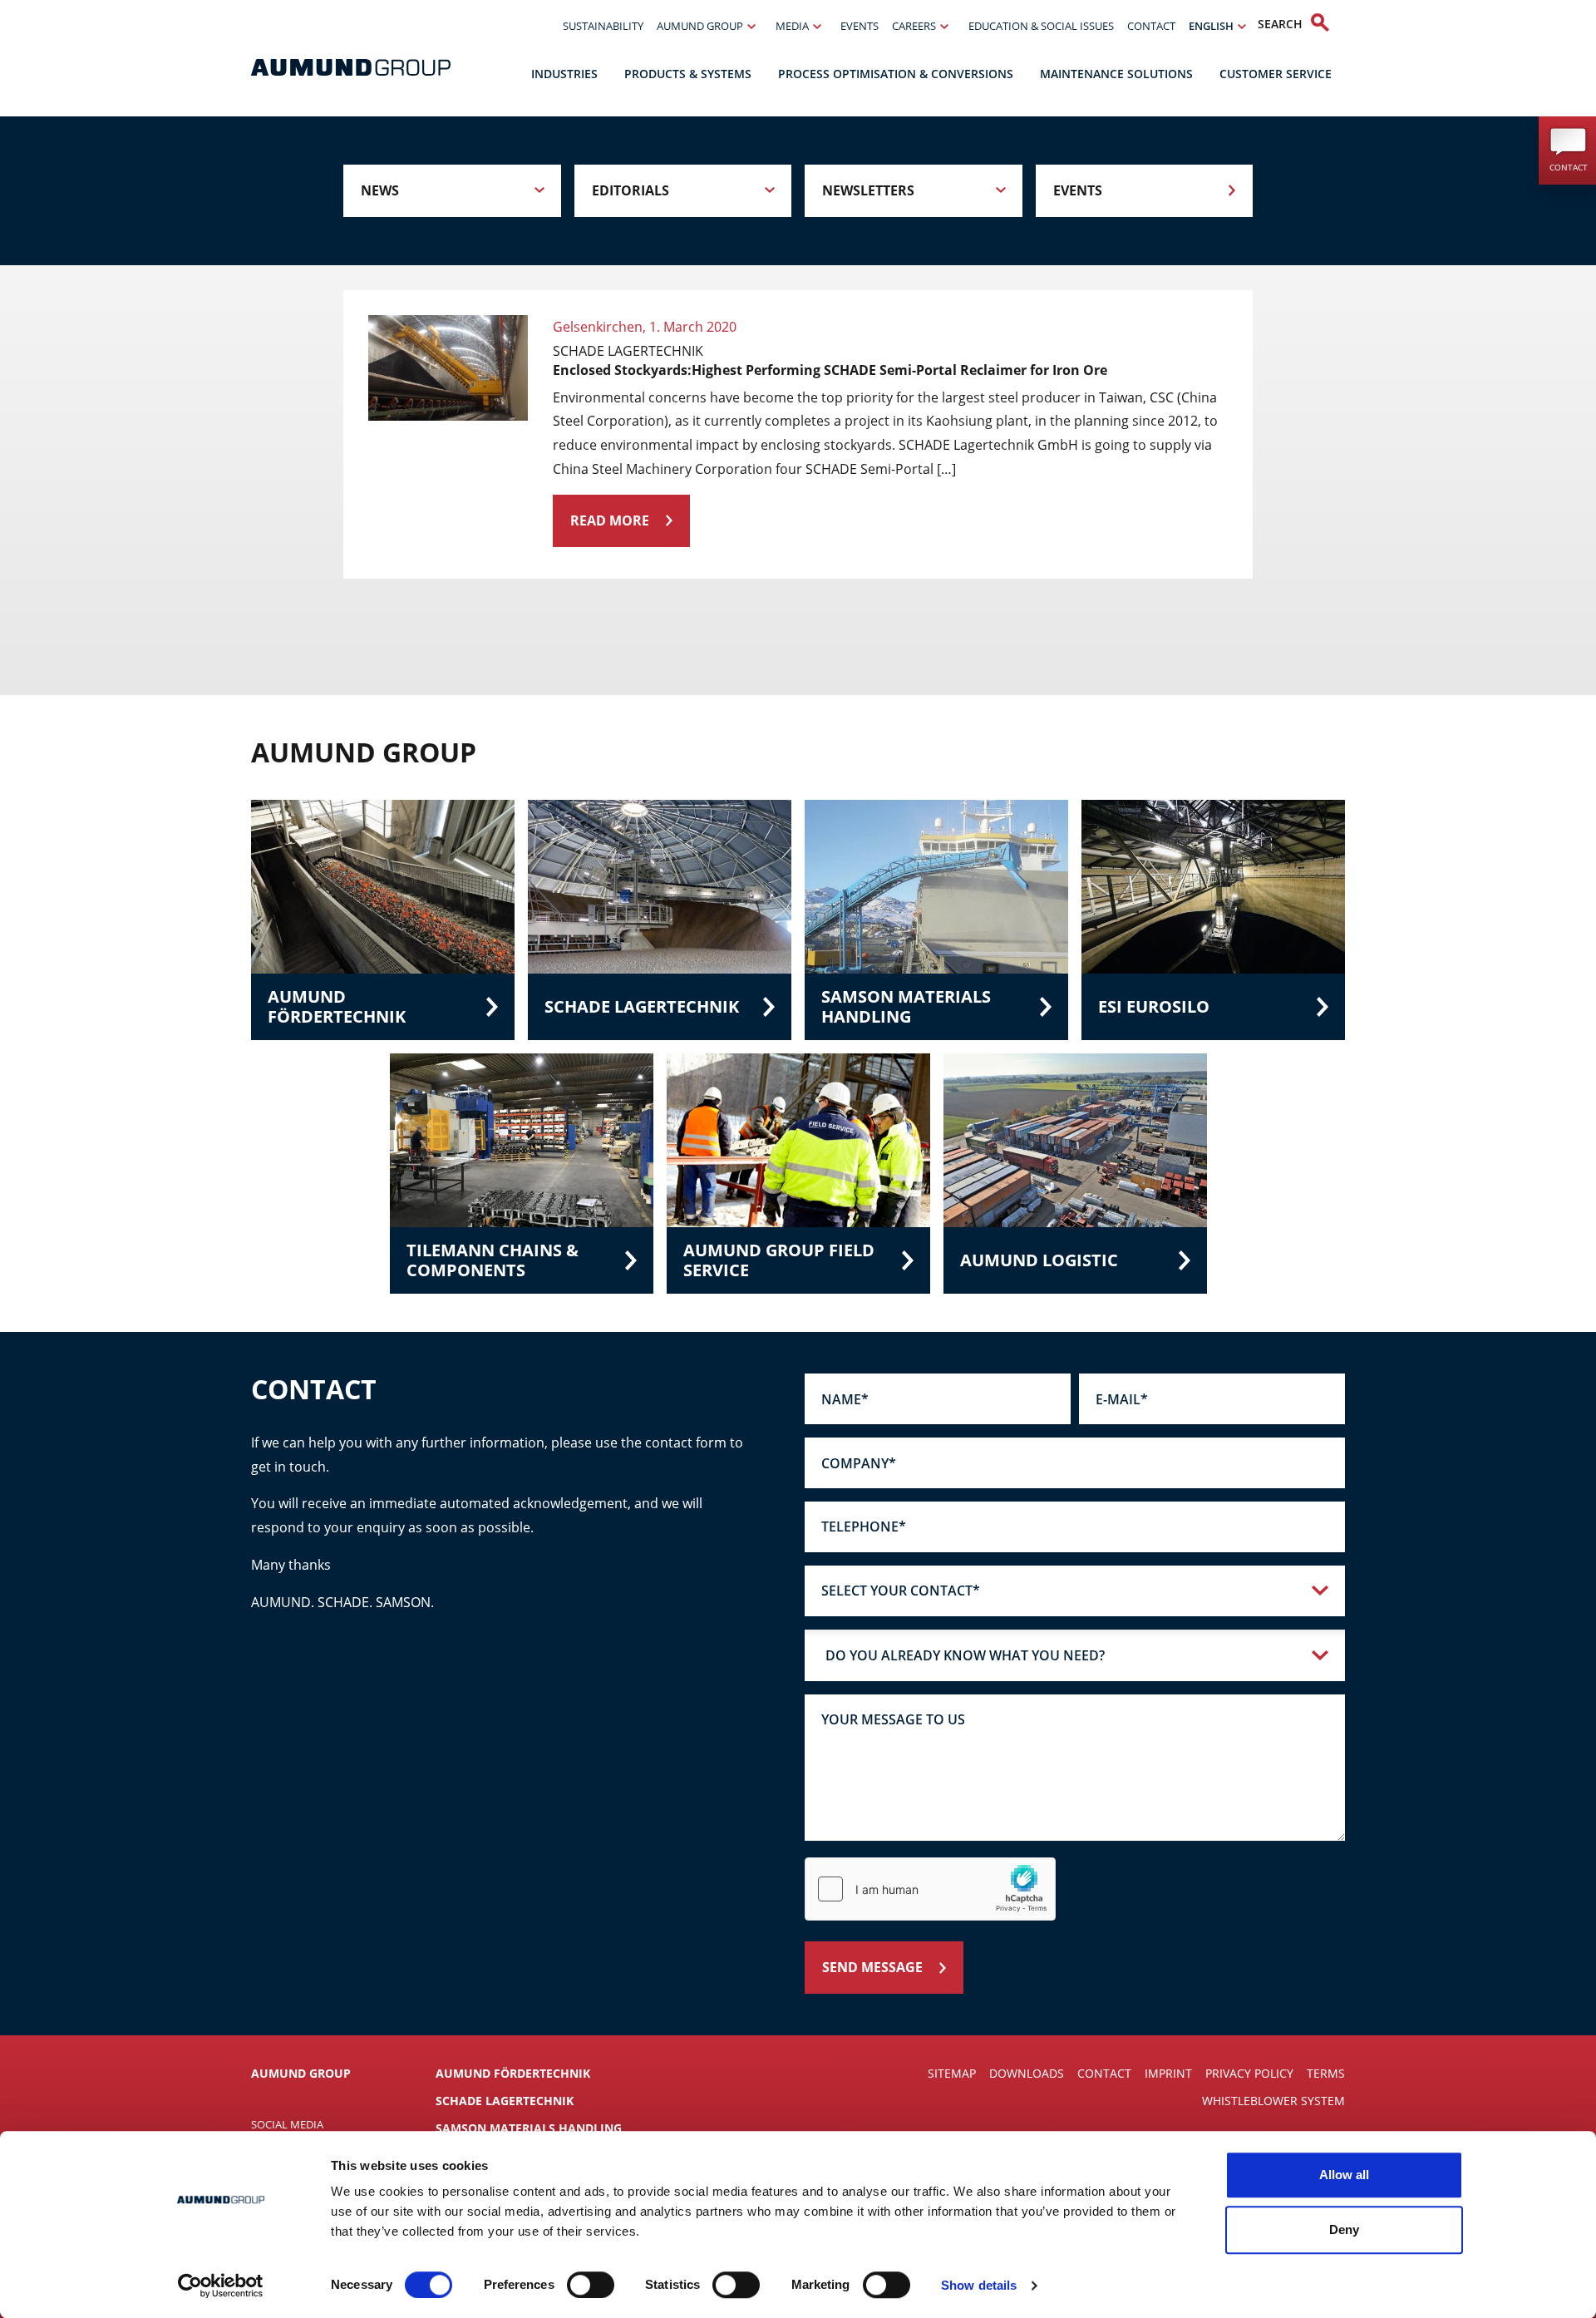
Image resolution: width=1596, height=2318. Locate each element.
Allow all (1344, 2175)
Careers (914, 26)
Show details (979, 2285)
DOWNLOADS (1027, 2073)
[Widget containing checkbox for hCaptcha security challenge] (930, 1889)
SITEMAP (952, 2073)
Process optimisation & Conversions (896, 74)
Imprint (1168, 2073)
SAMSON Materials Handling (529, 2128)
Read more (610, 520)
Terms (1326, 2073)
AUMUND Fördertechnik (513, 2073)
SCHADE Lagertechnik (505, 2101)
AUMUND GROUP (301, 2073)
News (380, 190)
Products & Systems (688, 74)
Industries (564, 74)
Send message (872, 1967)
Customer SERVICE (1276, 74)
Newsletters (868, 190)
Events (860, 26)
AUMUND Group (700, 26)
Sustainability (603, 26)
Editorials (631, 190)
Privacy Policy (1249, 2073)
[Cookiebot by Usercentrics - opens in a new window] (221, 2286)
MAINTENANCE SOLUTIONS (1116, 74)
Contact (1151, 26)
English (1211, 26)
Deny (1344, 2229)
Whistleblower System (1273, 2101)
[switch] (591, 2285)
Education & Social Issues (1041, 26)
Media (792, 26)
